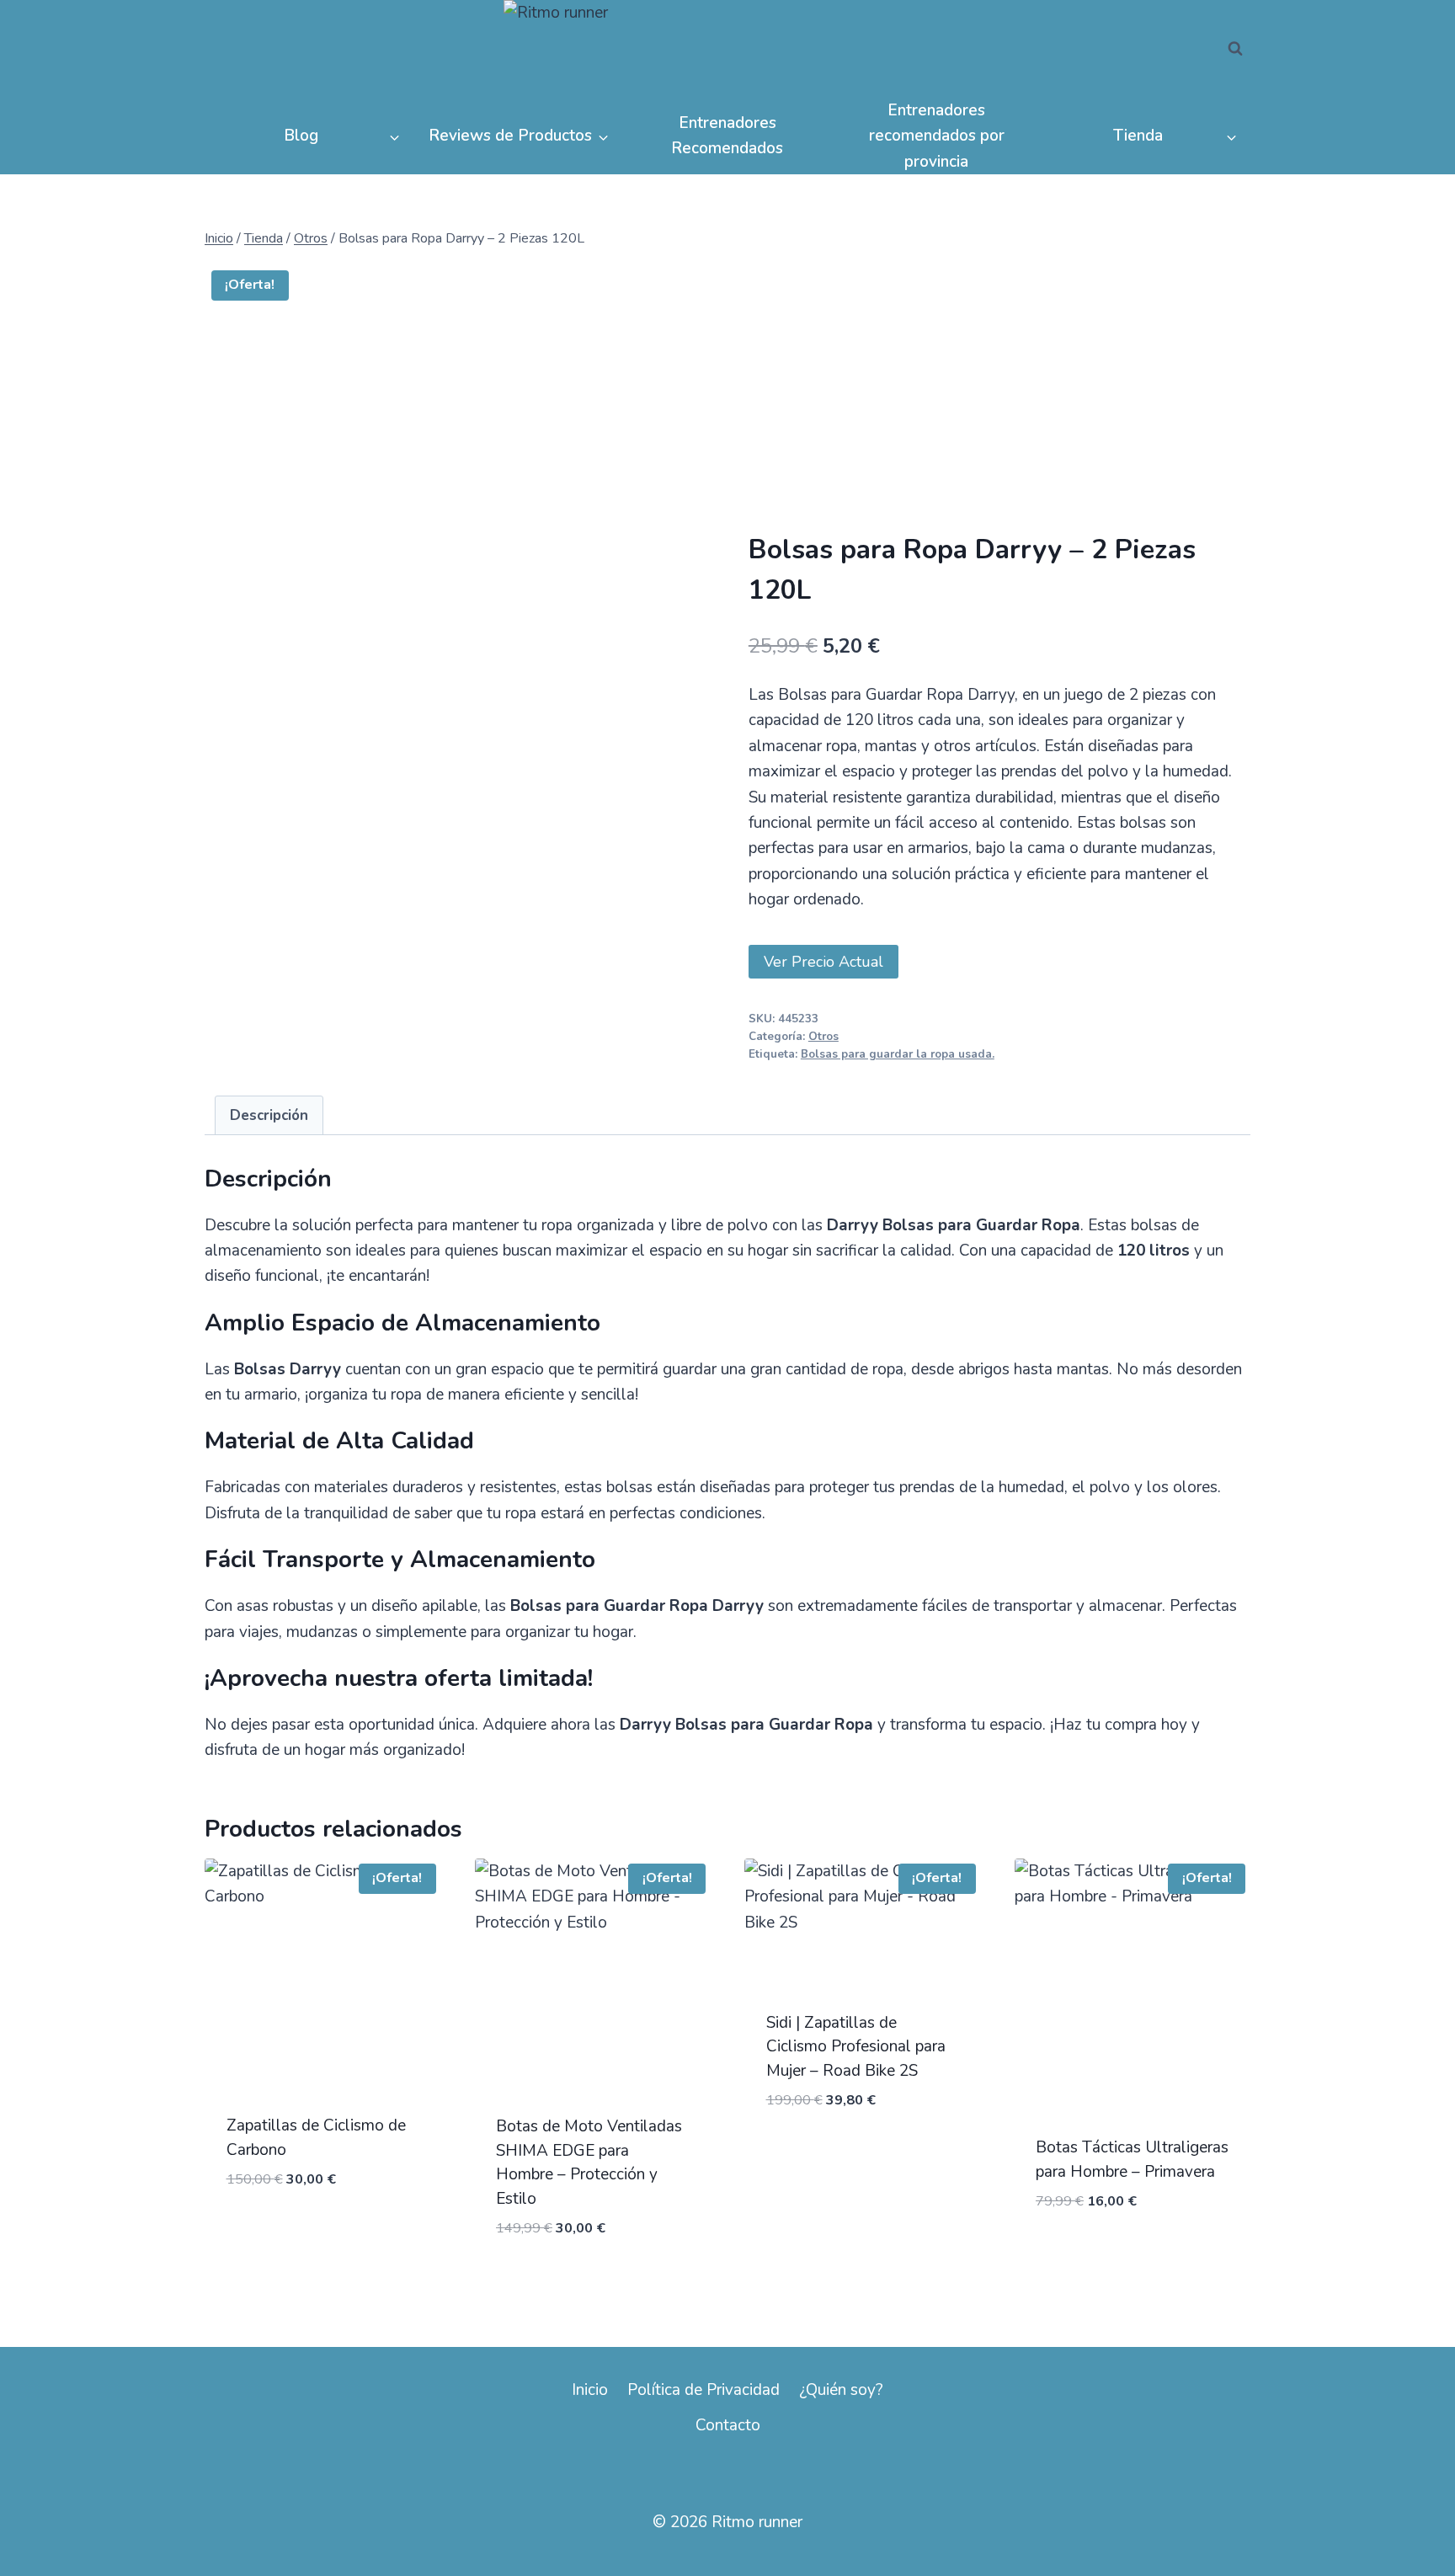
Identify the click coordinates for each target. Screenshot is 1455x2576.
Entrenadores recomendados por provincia (937, 136)
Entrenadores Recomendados (727, 136)
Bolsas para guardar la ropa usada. (898, 1054)
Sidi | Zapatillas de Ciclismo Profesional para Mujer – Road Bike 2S (856, 2047)
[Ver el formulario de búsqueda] (1235, 49)
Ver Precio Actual (823, 962)
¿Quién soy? (841, 2390)
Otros (823, 1037)
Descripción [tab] (269, 1115)
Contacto (728, 2425)
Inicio (590, 2390)
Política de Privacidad (704, 2390)
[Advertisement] (999, 406)
